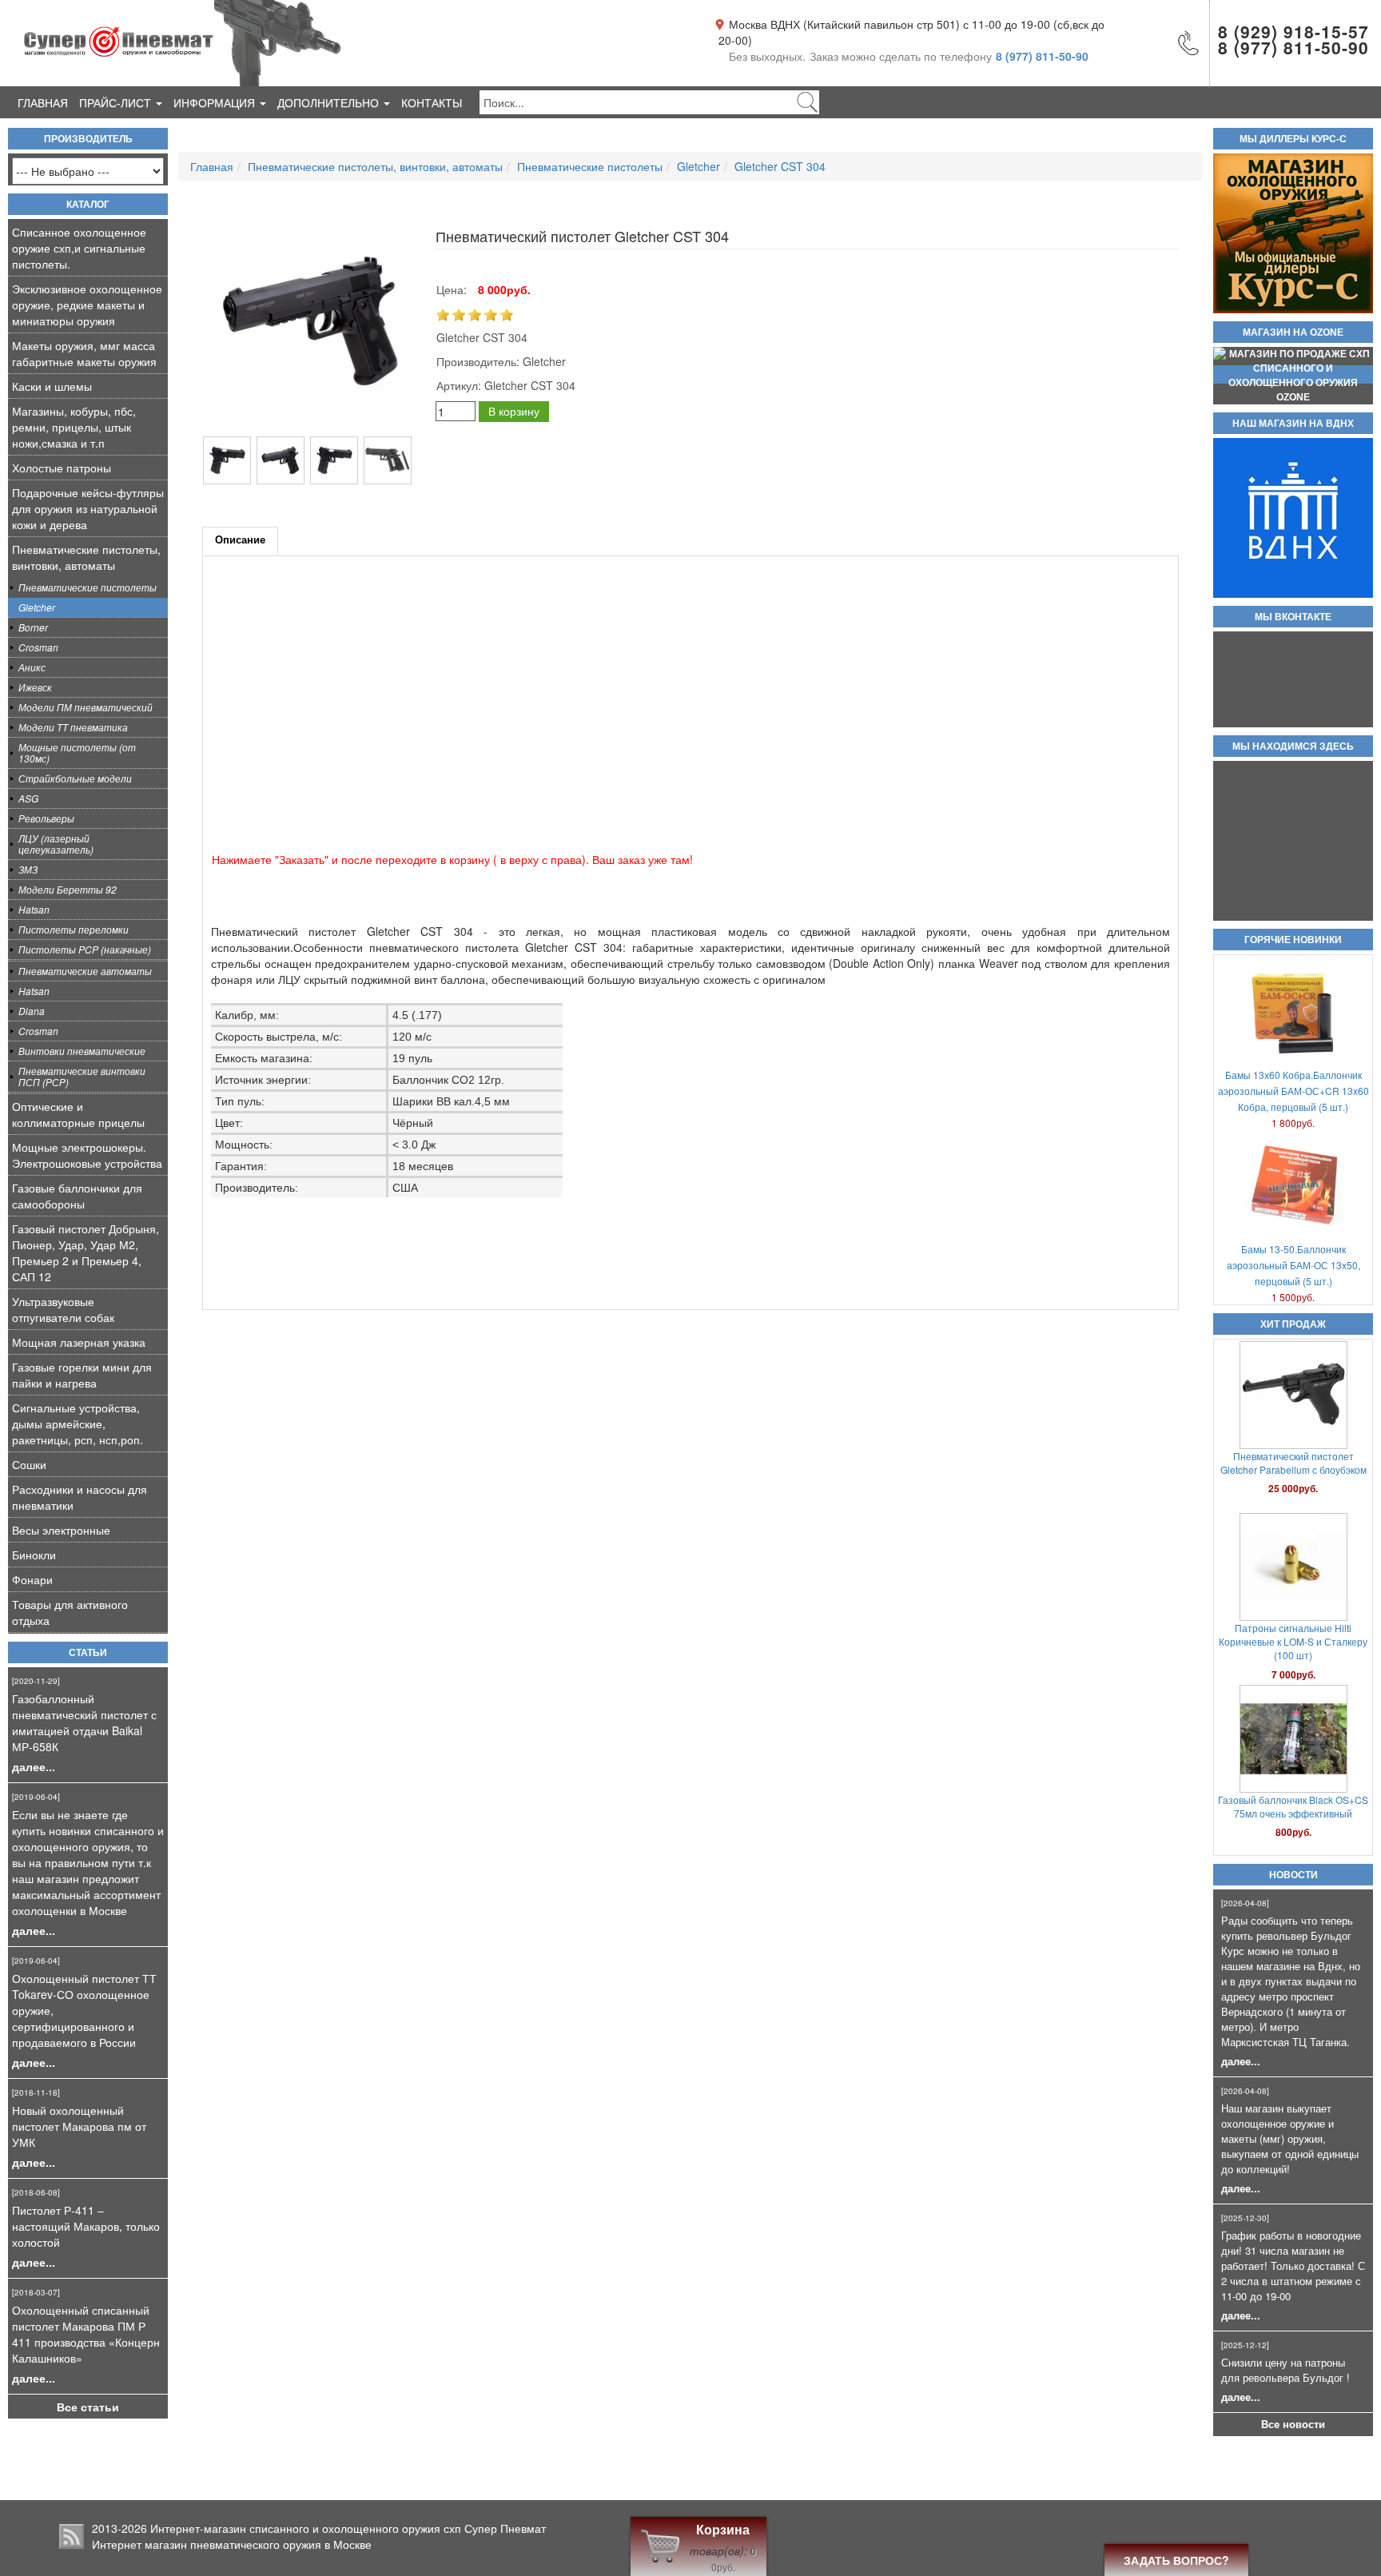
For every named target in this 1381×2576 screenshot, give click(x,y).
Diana (32, 1011)
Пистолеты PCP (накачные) (85, 949)
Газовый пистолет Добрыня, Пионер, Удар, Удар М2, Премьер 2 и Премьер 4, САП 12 (86, 1252)
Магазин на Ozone (1293, 332)
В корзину (514, 411)
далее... (34, 1766)
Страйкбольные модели (75, 778)
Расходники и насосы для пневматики (80, 1497)
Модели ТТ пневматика (73, 727)
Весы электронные (61, 1530)
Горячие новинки (1293, 940)
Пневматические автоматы (85, 971)
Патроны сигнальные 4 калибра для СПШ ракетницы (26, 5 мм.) (1293, 1806)
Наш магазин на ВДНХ (1293, 424)
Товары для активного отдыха (70, 1612)
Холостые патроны (62, 468)
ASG (28, 798)
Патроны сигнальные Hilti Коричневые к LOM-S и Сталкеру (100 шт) (1293, 1469)
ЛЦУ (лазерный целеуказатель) (56, 844)
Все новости (1293, 2424)
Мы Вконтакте (1293, 617)
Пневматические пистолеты (88, 587)
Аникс (32, 667)
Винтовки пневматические (82, 1051)
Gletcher (37, 607)
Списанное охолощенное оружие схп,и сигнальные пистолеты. (79, 248)
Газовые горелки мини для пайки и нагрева (82, 1375)
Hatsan (34, 909)
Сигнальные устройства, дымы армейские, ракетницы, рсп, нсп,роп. (78, 1423)
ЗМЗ (28, 869)
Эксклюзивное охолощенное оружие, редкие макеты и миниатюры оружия (87, 305)
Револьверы (46, 818)
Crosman (38, 647)
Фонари (32, 1579)
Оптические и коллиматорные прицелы (78, 1114)
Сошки (29, 1464)
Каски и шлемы (52, 386)
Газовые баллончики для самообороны (77, 1196)
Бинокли (34, 1555)
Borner (33, 627)
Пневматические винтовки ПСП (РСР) (82, 1076)
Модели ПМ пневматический (86, 707)
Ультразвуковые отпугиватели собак (63, 1309)
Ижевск (35, 687)
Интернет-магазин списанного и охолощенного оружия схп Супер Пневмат (348, 2528)
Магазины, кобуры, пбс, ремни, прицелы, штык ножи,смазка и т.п (74, 427)
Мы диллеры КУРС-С (1293, 139)
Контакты (432, 102)
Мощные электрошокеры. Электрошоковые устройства (87, 1155)
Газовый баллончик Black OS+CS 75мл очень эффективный (1293, 1634)
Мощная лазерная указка (79, 1342)
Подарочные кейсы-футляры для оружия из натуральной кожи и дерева (88, 508)
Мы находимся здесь (1293, 747)
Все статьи (88, 2407)
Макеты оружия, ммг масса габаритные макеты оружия (84, 353)
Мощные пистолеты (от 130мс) (77, 752)
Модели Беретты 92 (68, 889)
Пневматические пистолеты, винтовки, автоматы (86, 557)
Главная (43, 102)
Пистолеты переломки (74, 929)
